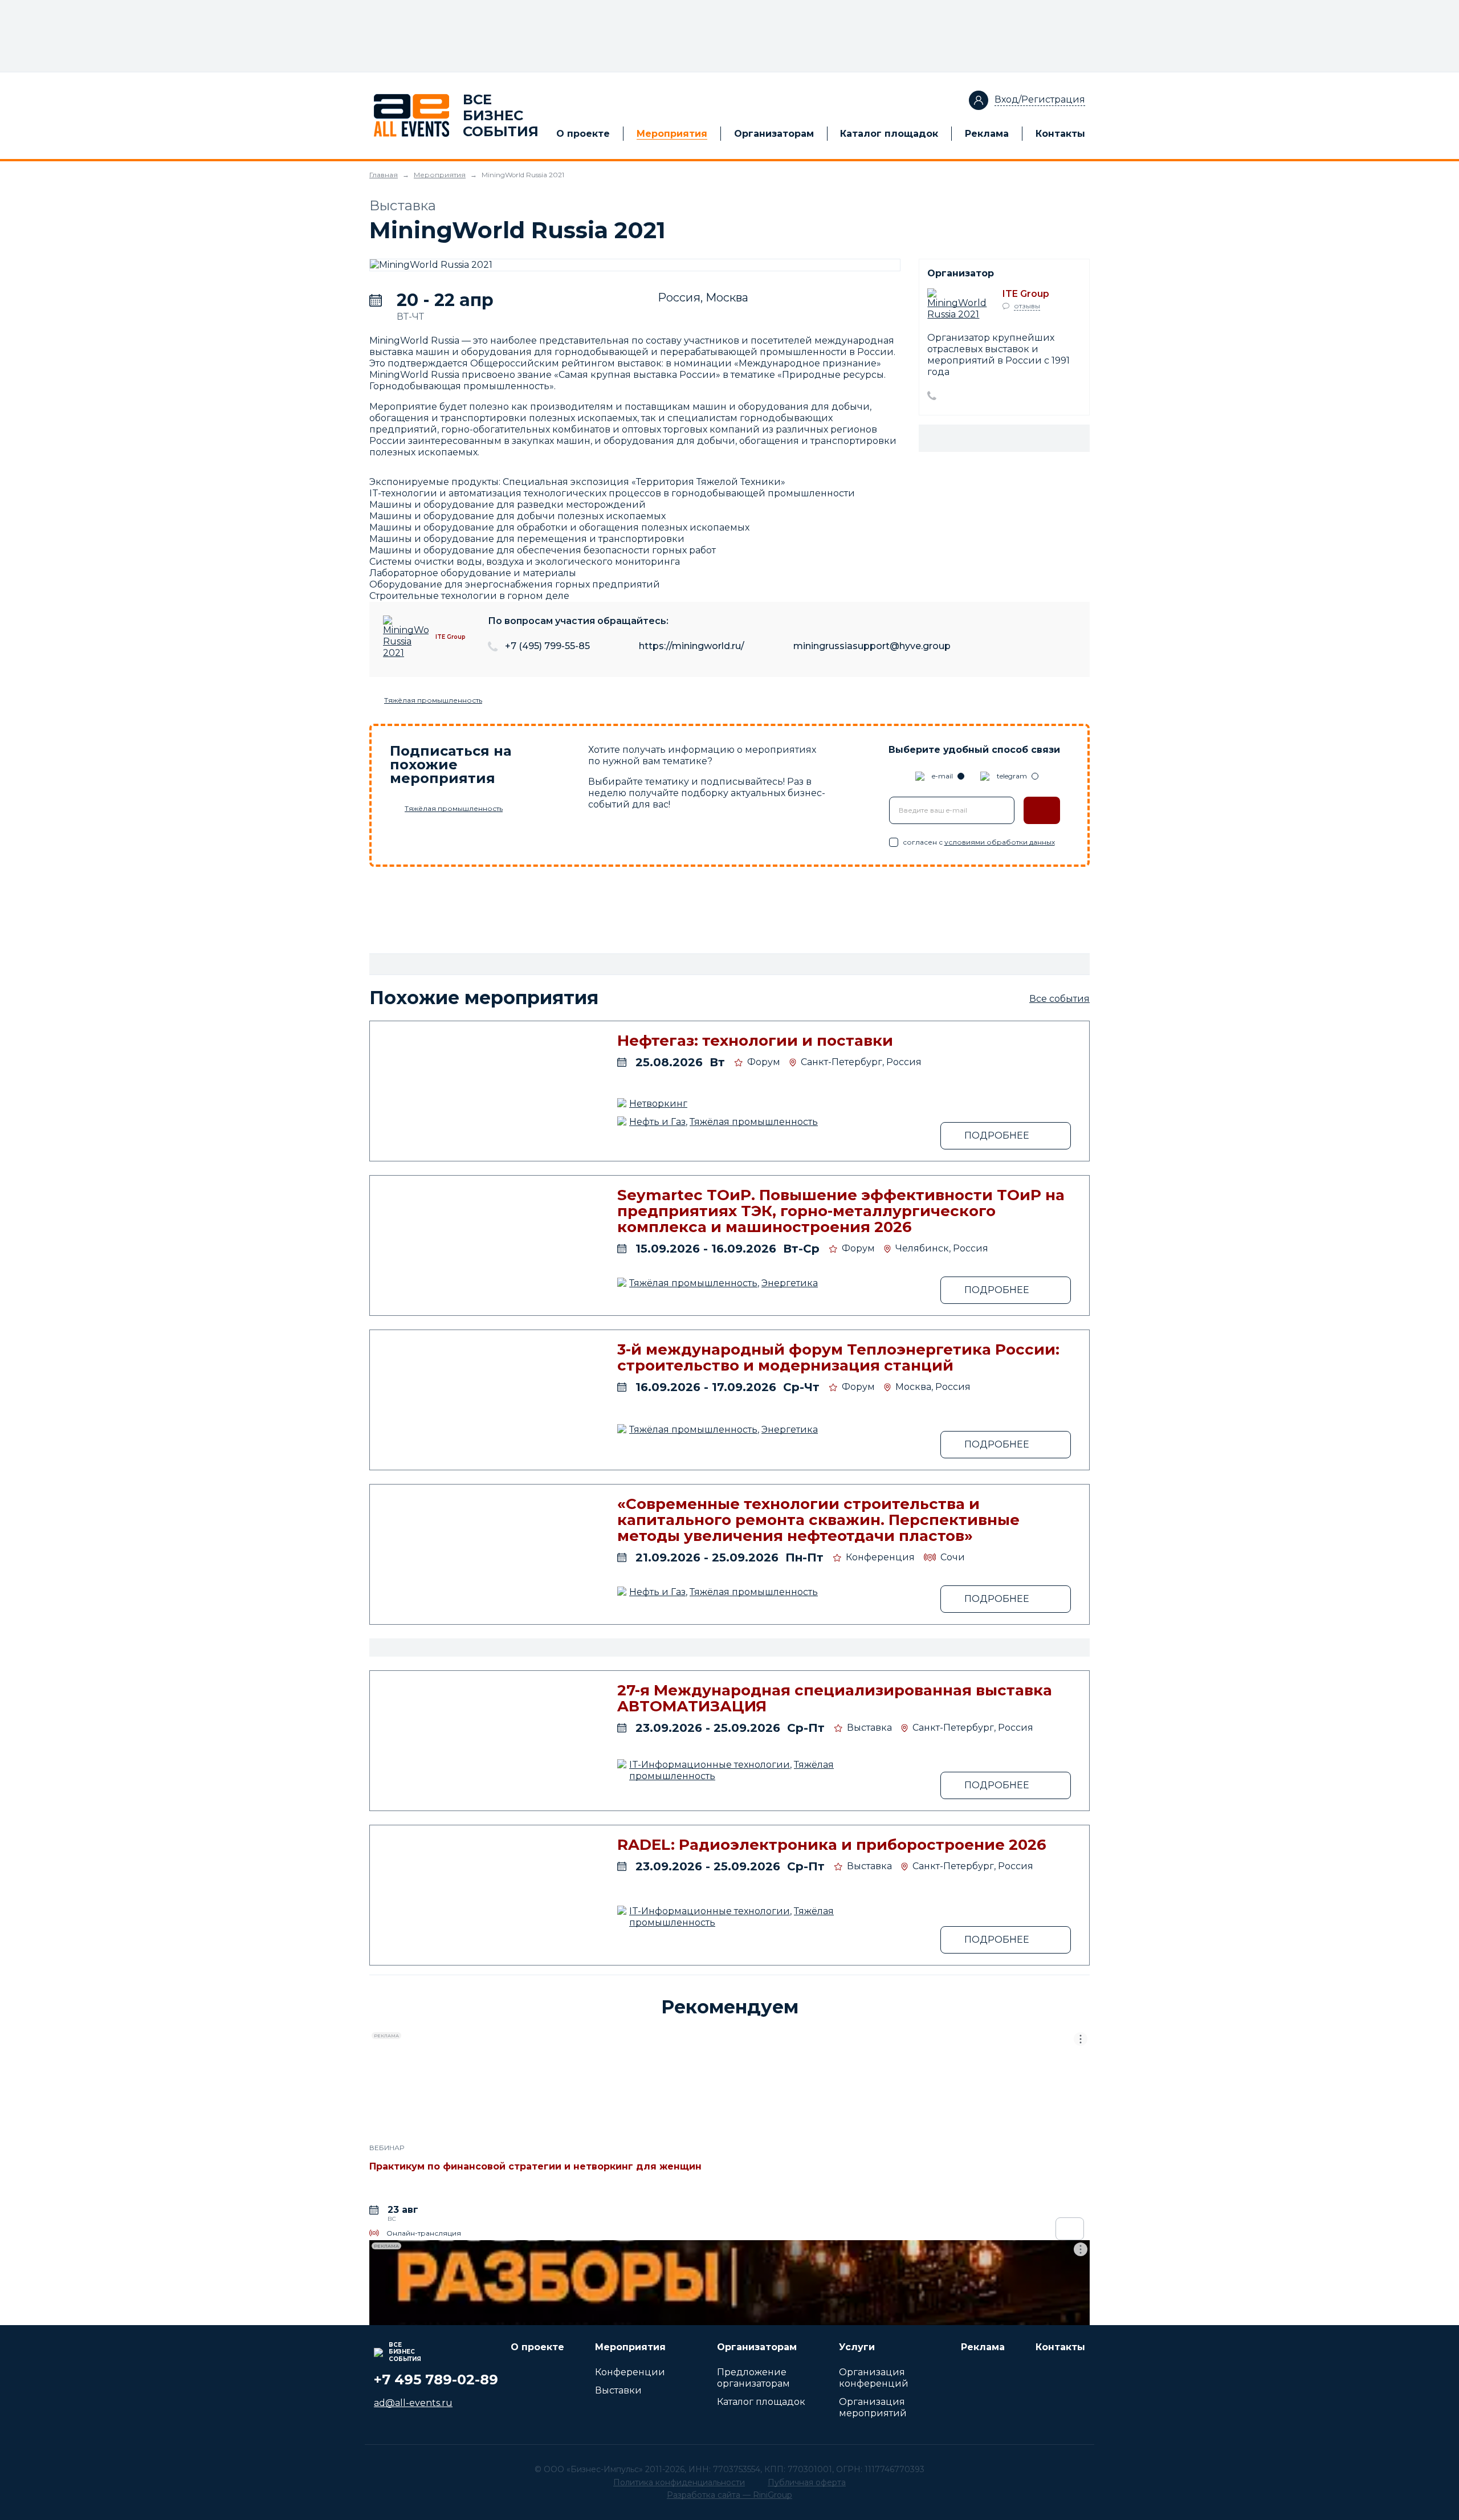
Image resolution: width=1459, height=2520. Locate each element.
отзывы (1027, 306)
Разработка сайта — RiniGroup (729, 2495)
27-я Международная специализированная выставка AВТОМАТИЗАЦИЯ (835, 1698)
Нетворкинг (658, 1104)
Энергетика (790, 1283)
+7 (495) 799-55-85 (547, 646)
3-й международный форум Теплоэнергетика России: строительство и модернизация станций (838, 1357)
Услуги (857, 2347)
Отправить (1042, 810)
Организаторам (774, 134)
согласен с (979, 842)
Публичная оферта (807, 2482)
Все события (1059, 999)
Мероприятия (672, 134)
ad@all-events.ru (413, 2403)
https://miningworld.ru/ (692, 646)
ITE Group (1026, 294)
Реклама (987, 134)
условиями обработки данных (1000, 842)
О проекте (583, 134)
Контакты (1060, 134)
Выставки (618, 2390)
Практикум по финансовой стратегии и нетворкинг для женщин (535, 2166)
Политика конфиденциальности (679, 2482)
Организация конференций (874, 2378)
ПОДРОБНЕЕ (997, 1135)
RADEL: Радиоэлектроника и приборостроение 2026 (832, 1845)
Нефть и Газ (657, 1122)
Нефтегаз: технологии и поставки (755, 1041)
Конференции (630, 2372)
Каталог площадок (889, 134)
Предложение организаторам (753, 2378)
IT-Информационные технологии (710, 1765)
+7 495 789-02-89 (436, 2380)
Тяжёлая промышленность (433, 700)
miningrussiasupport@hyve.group (872, 646)
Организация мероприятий (873, 2407)
